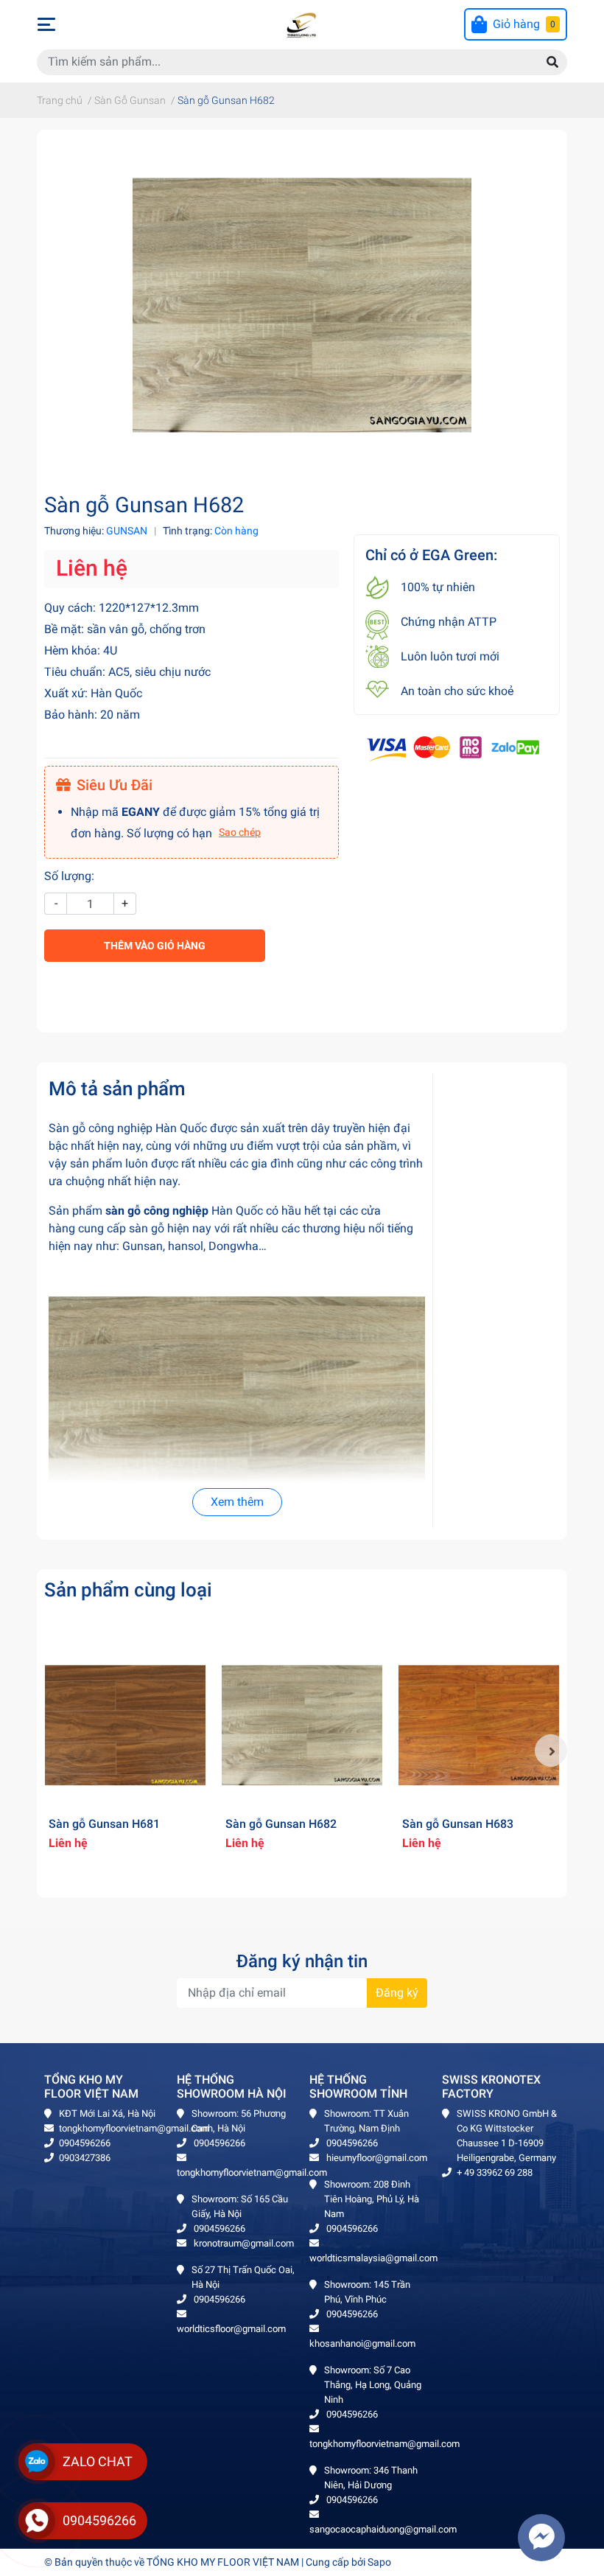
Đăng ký (397, 1993)
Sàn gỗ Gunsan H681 (104, 1824)
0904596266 (85, 2143)
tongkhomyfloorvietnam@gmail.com (134, 2128)
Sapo (379, 2562)
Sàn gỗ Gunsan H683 (458, 1824)
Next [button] (551, 1751)
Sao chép (240, 832)
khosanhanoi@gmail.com (362, 2343)
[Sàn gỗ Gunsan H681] (125, 1725)
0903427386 (85, 2158)
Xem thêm (237, 1502)
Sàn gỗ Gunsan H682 (281, 1824)
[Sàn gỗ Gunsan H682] (302, 1725)
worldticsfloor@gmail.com (231, 2329)
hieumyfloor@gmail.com (376, 2158)
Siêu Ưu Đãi (115, 785)
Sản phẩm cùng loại (128, 1590)
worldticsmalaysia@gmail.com (373, 2258)
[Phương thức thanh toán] (453, 748)
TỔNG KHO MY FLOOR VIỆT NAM (223, 2562)
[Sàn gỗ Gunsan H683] (479, 1725)
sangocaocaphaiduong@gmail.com (383, 2529)
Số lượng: (69, 876)
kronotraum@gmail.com (243, 2243)
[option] (125, 1751)
